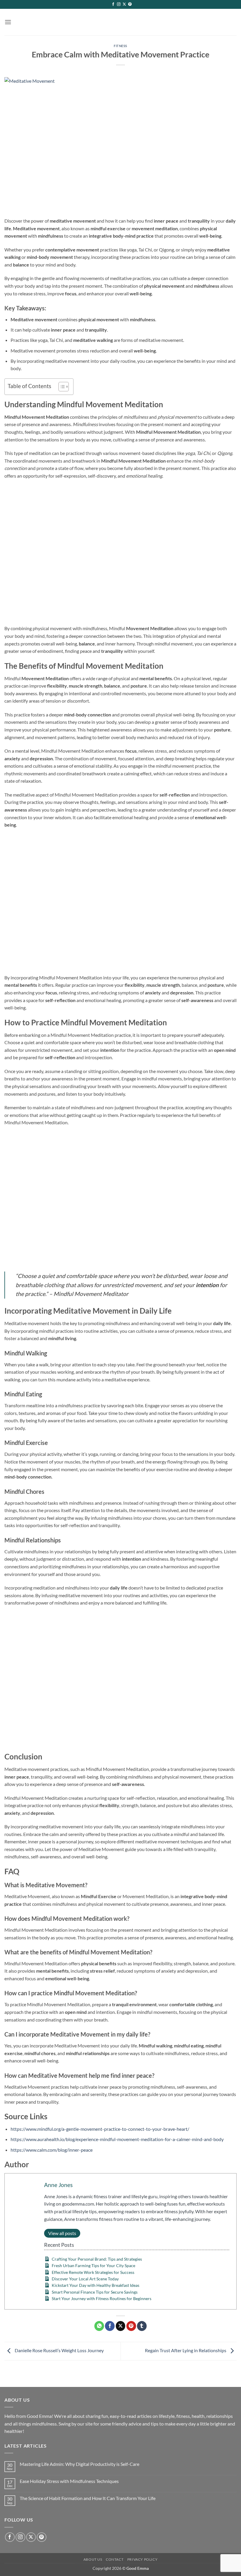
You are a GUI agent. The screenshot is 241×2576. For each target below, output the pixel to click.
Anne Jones (58, 2185)
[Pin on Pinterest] (131, 2326)
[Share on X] (121, 2326)
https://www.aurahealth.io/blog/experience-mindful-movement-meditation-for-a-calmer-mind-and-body (117, 2139)
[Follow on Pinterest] (130, 4)
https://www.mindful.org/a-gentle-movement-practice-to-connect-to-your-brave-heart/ (100, 2129)
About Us (93, 2559)
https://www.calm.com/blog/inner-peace (52, 2150)
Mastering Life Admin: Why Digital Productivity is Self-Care (80, 2464)
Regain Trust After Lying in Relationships (186, 2351)
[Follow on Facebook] (113, 4)
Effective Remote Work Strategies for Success (93, 2272)
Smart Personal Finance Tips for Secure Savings (95, 2292)
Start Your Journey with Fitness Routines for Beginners (102, 2298)
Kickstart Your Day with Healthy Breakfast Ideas (96, 2285)
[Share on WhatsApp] (99, 2326)
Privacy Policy (143, 2559)
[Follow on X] (124, 4)
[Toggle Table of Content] (61, 387)
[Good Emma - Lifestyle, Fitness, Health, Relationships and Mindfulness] (121, 22)
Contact (115, 2559)
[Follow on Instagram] (119, 4)
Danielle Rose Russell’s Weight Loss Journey (59, 2351)
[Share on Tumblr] (142, 2326)
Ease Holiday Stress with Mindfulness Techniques (69, 2481)
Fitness (120, 46)
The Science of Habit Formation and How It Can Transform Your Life (88, 2498)
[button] (8, 22)
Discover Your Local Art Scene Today (85, 2279)
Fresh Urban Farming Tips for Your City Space (93, 2265)
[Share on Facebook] (110, 2326)
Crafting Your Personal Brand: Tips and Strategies (97, 2259)
